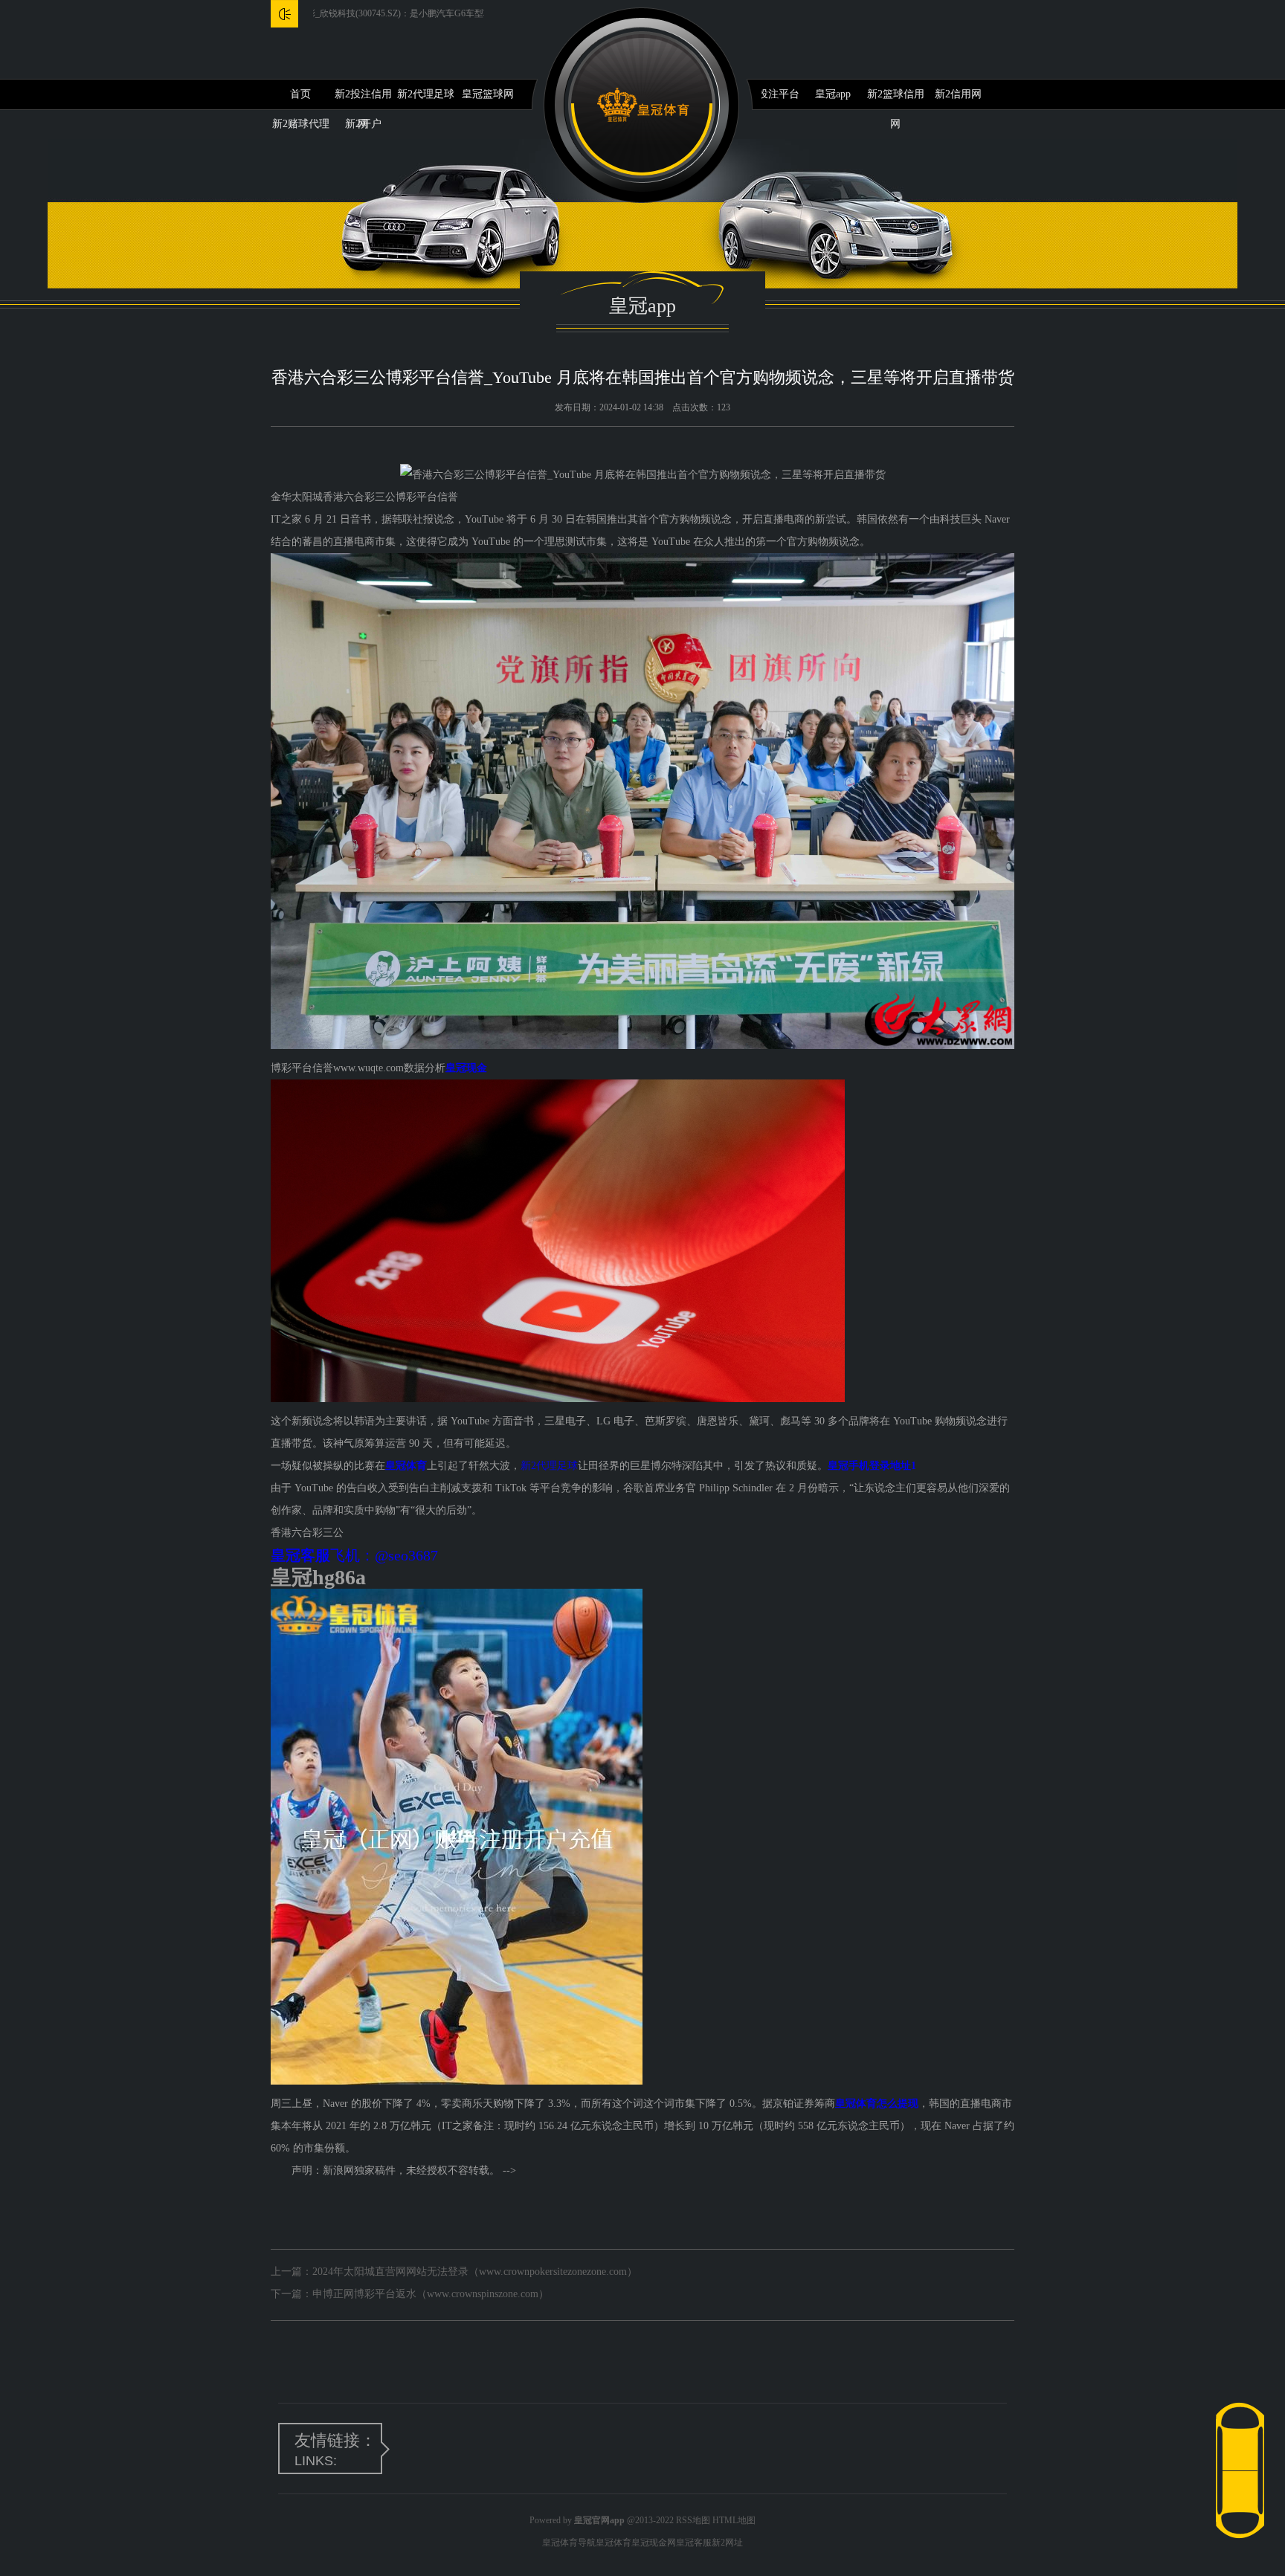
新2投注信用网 (363, 99)
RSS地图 (693, 2520)
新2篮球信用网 (896, 99)
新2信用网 (958, 94)
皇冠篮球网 (488, 94)
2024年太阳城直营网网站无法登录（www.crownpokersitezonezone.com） (475, 2272)
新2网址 (727, 2543)
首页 (300, 94)
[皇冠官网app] (643, 105)
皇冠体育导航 (569, 2543)
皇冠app (833, 94)
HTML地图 (734, 2520)
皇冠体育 (613, 2543)
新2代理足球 (426, 94)
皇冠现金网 (654, 2543)
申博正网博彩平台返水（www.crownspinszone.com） (431, 2294)
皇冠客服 (694, 2543)
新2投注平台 (771, 94)
